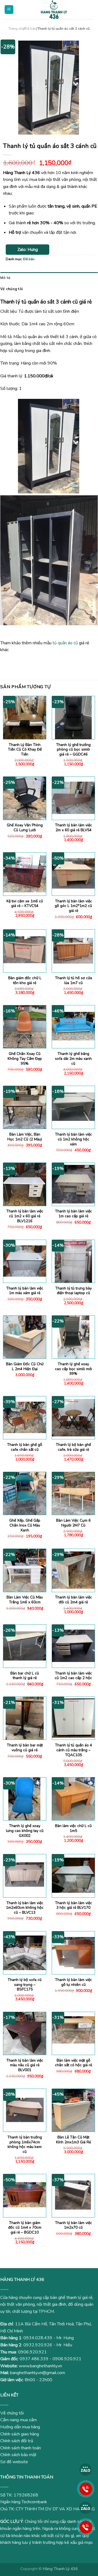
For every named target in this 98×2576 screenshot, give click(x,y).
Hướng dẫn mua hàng (20, 2427)
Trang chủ (16, 29)
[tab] (49, 278)
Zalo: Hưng (28, 250)
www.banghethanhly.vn (40, 2366)
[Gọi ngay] (86, 2489)
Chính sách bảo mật (18, 2455)
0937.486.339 (34, 2359)
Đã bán (30, 29)
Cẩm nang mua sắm (19, 2420)
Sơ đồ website (14, 2462)
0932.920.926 (38, 2345)
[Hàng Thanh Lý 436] (54, 10)
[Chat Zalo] (86, 2469)
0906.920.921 (32, 2352)
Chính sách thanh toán (21, 2448)
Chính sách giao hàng (20, 2434)
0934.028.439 (38, 2338)
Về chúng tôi (11, 289)
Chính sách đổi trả (17, 2441)
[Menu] (9, 10)
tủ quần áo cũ (65, 643)
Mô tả (5, 278)
